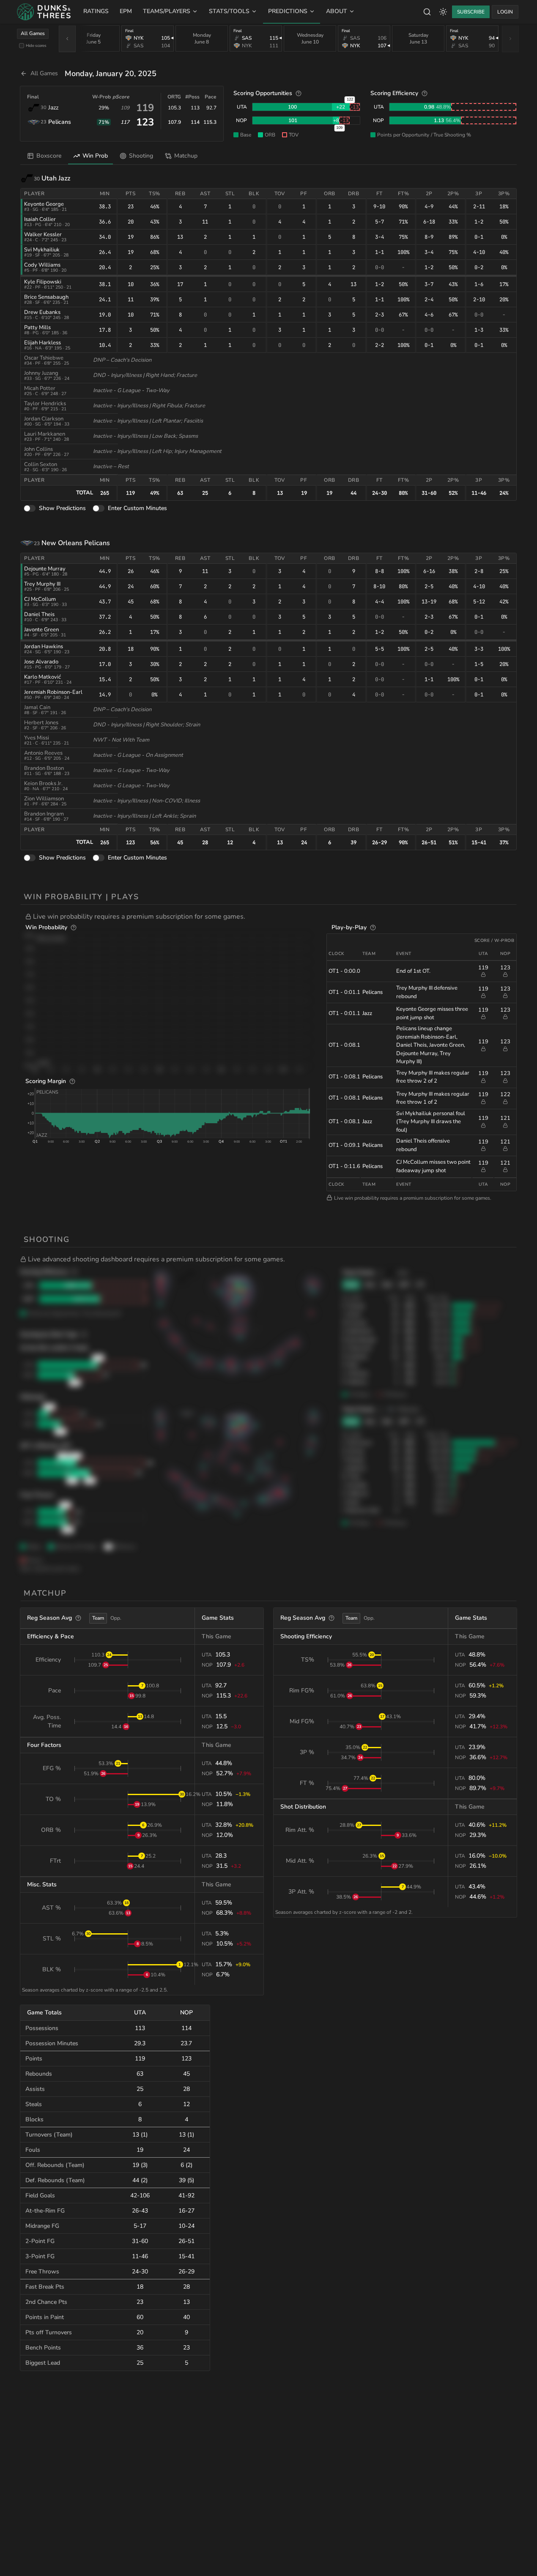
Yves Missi (37, 738)
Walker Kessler (43, 235)
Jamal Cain (37, 707)
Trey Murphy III (42, 584)
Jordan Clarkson (44, 419)
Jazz (53, 108)
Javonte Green (41, 630)
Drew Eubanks (42, 312)
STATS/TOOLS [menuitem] (229, 11)
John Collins (38, 449)
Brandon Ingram (44, 814)
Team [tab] (98, 1618)
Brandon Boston (44, 768)
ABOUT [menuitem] (337, 11)
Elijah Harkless (42, 343)
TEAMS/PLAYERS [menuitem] (167, 11)
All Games (33, 33)
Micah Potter (40, 388)
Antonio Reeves (43, 753)
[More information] (299, 93)
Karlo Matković (42, 677)
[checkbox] (22, 46)
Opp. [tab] (116, 1618)
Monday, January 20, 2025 (111, 74)
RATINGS (96, 11)
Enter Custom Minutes (137, 508)
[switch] (30, 509)
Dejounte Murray (45, 569)
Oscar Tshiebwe (44, 358)
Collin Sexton (41, 464)
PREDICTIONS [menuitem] (288, 11)
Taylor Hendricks (45, 404)
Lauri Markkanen (45, 434)
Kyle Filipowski (43, 282)
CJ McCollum (40, 599)
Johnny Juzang (41, 373)
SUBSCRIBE (471, 12)
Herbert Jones (41, 723)
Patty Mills (37, 327)
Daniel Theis (39, 614)
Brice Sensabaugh (46, 297)
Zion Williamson (44, 799)
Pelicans (60, 122)
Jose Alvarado (41, 662)
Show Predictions (62, 508)
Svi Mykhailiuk (42, 250)
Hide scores (36, 45)
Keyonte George (44, 204)
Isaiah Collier (40, 219)
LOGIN (505, 12)
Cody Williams (42, 265)
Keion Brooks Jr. (43, 783)
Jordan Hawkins (44, 647)
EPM (126, 11)
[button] (271, 917)
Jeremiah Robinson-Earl (53, 692)
